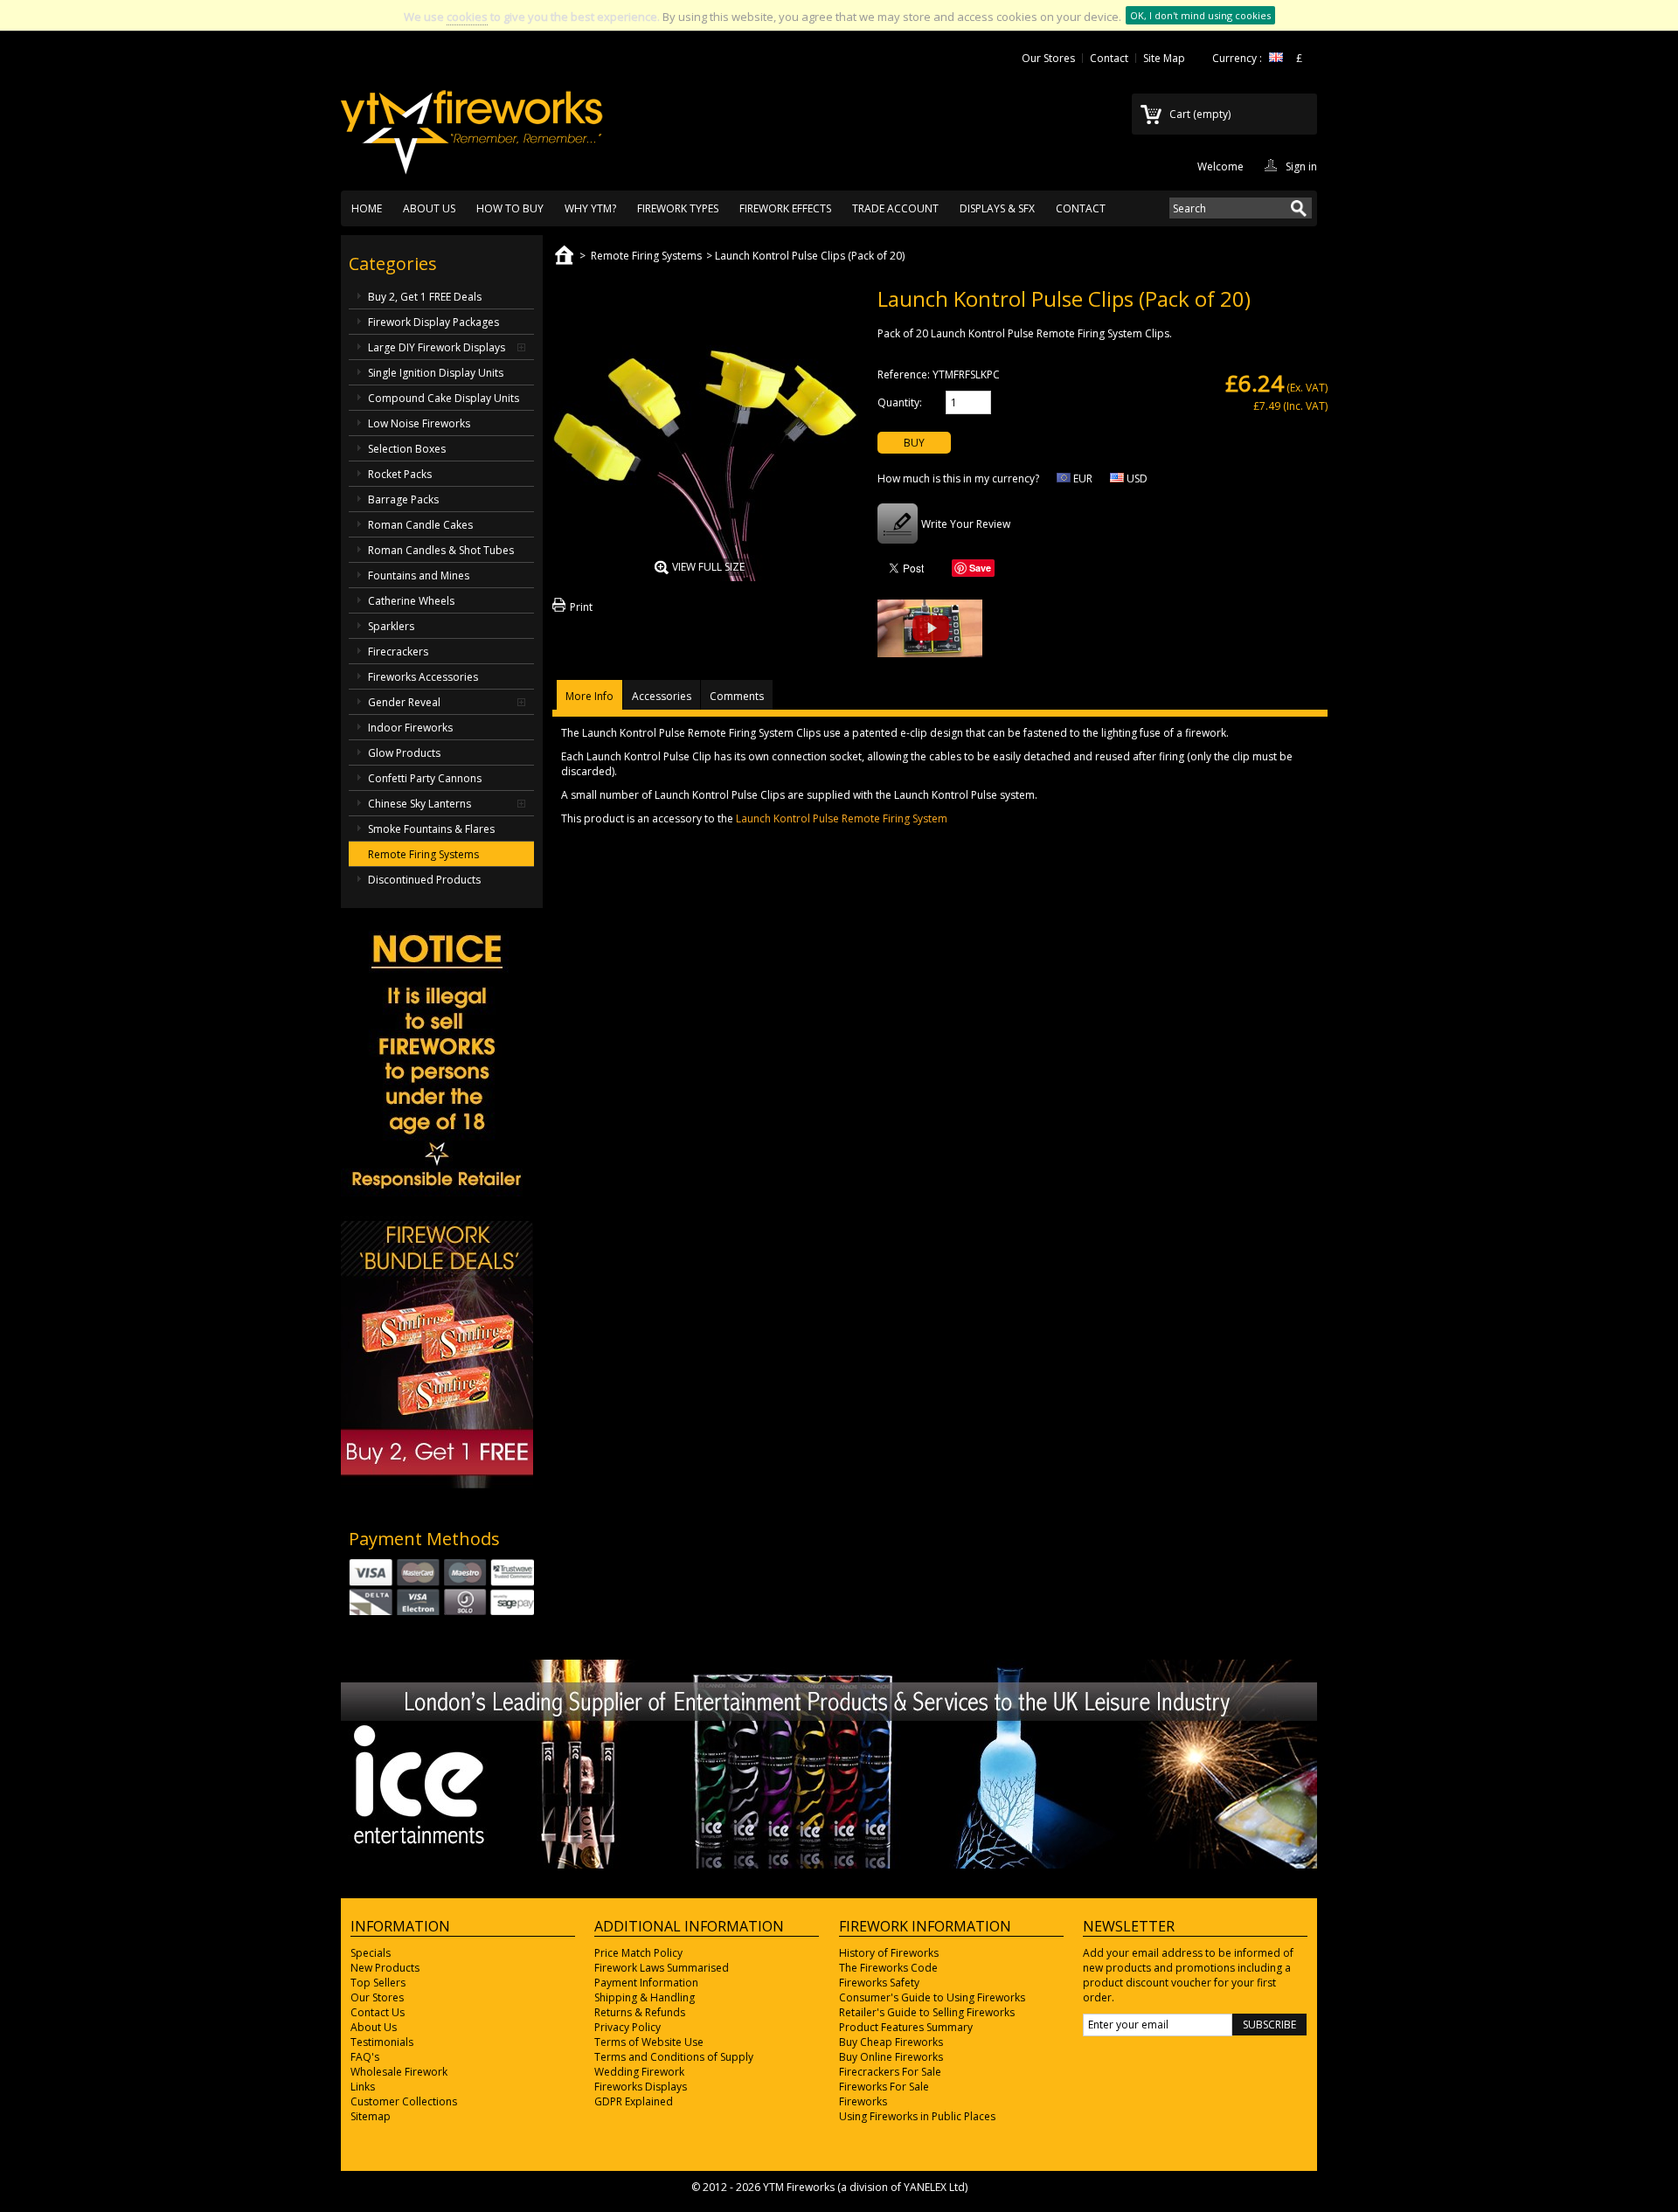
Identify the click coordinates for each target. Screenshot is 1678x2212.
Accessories (662, 696)
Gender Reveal (404, 702)
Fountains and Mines (419, 576)
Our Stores (1048, 58)
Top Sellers (378, 1983)
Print (581, 607)
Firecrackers (398, 652)
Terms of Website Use (649, 2042)
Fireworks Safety (879, 1983)
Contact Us (378, 2012)
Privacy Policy (628, 2027)
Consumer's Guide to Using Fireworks (932, 1997)
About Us (429, 208)
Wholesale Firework (399, 2072)
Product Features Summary (906, 2027)
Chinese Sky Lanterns (419, 804)
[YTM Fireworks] (472, 123)
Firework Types (678, 208)
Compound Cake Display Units (444, 398)
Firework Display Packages (433, 322)
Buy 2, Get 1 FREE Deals (425, 297)
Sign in (1301, 165)
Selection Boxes (407, 449)
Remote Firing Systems (423, 854)
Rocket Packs (400, 474)
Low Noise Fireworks (419, 423)
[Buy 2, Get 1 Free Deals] (437, 1484)
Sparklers (391, 626)
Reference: (904, 374)
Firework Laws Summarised (662, 1968)
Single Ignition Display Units (436, 373)
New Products (385, 1968)
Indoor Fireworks (410, 728)
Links (363, 2087)
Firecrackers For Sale (890, 2072)
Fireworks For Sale (884, 2087)
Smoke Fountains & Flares (431, 829)
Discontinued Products (424, 880)
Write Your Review (966, 524)
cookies (467, 17)
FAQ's (365, 2057)
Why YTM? (590, 208)
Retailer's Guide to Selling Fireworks (927, 2012)
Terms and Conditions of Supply (674, 2057)
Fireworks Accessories (423, 677)
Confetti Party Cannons (425, 778)
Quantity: (900, 402)
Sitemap (371, 2116)
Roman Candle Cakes (420, 525)
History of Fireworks (889, 1953)
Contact (1109, 58)
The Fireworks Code (888, 1968)
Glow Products (404, 753)
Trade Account (895, 208)
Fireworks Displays (641, 2087)
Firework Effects (785, 208)
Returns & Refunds (640, 2012)
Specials (371, 1953)
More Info (589, 696)
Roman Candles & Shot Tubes (441, 550)
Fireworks (863, 2101)
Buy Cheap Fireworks (891, 2042)
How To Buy (510, 208)
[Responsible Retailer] (437, 1193)
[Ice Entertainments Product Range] (829, 1865)
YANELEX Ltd (934, 2187)
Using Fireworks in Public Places (917, 2116)
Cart (1200, 114)
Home (367, 208)
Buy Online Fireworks (891, 2057)
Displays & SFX (997, 208)
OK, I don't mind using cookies (1200, 15)
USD (1136, 478)
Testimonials (382, 2042)
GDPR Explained (634, 2101)
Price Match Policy (638, 1953)
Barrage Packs (403, 499)
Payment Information (646, 1983)
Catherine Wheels (411, 601)
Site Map (1164, 58)
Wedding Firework (639, 2072)
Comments (737, 696)
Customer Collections (404, 2101)
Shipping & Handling (645, 1997)
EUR (1082, 478)
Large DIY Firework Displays (437, 347)
